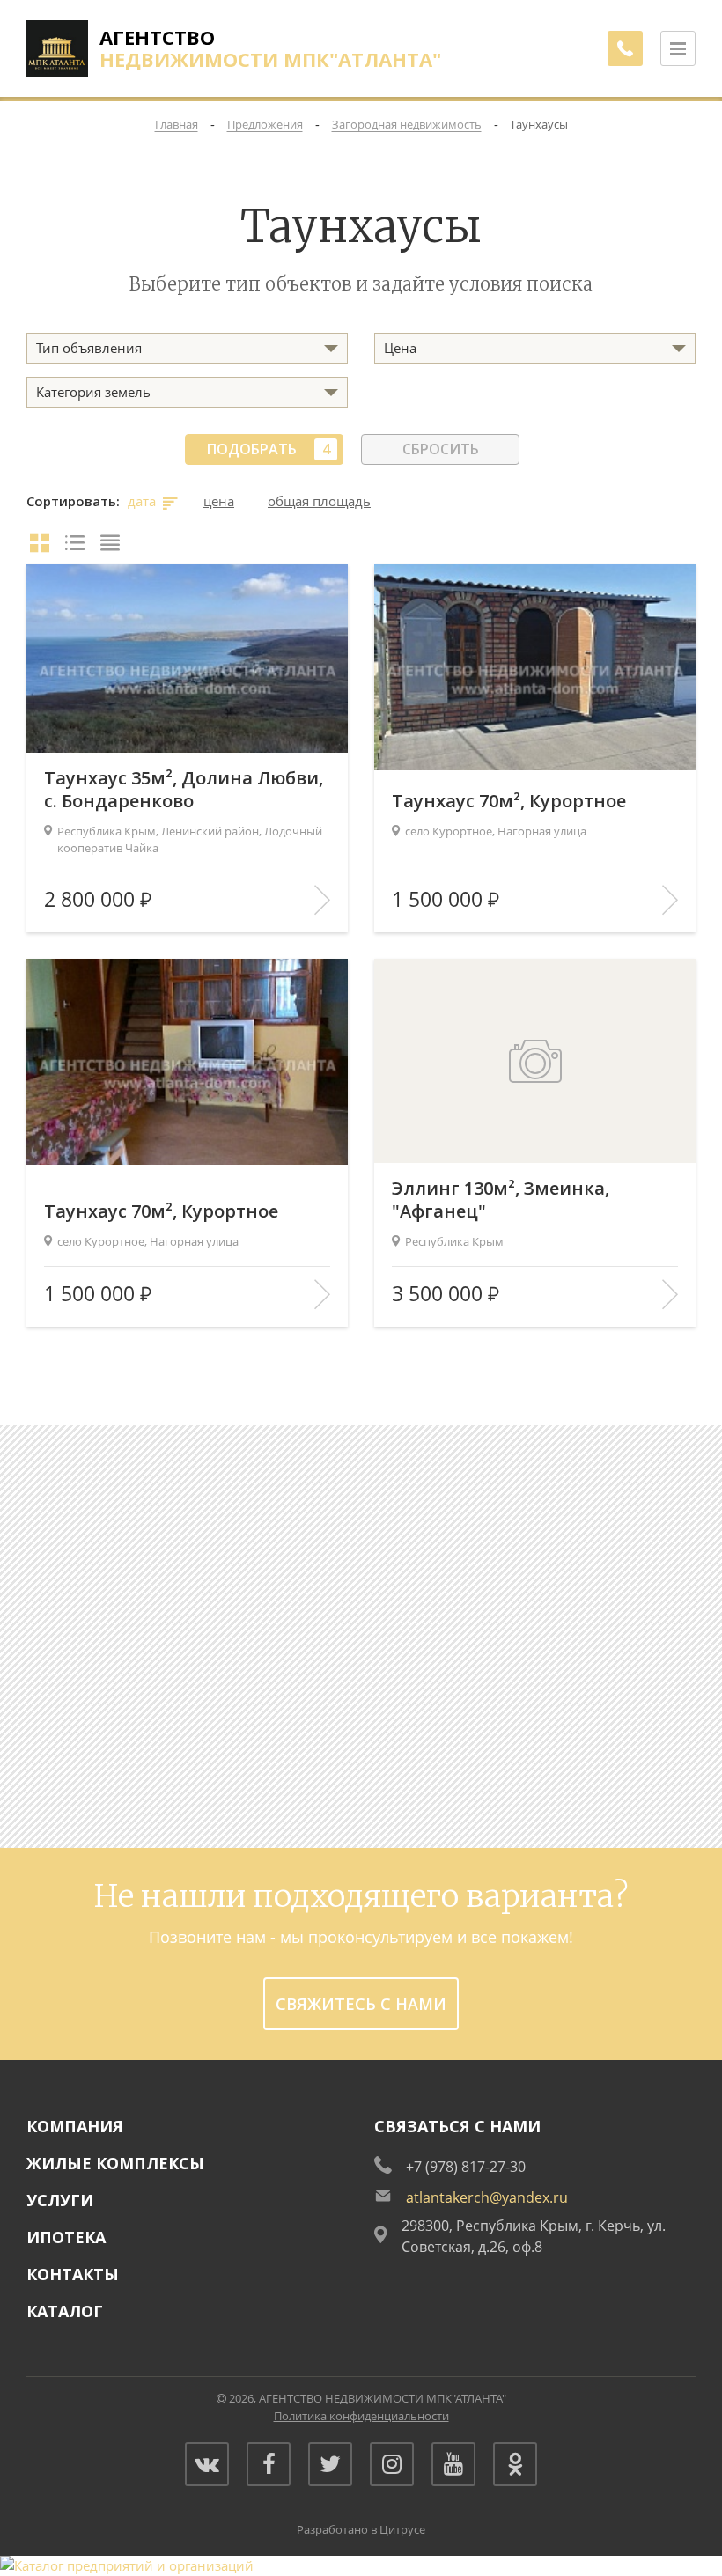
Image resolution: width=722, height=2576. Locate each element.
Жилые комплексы (115, 2163)
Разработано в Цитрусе (361, 2529)
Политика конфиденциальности (361, 2416)
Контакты (73, 2274)
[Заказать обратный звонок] (625, 48)
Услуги (60, 2200)
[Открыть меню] (678, 48)
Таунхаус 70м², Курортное (509, 801)
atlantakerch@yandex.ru (487, 2197)
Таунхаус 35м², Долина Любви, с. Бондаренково (184, 790)
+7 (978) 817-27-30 (466, 2167)
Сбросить (441, 449)
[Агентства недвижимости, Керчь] (127, 2565)
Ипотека (66, 2237)
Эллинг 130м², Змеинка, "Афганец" (501, 1200)
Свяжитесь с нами (361, 2004)
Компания (75, 2126)
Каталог (65, 2311)
